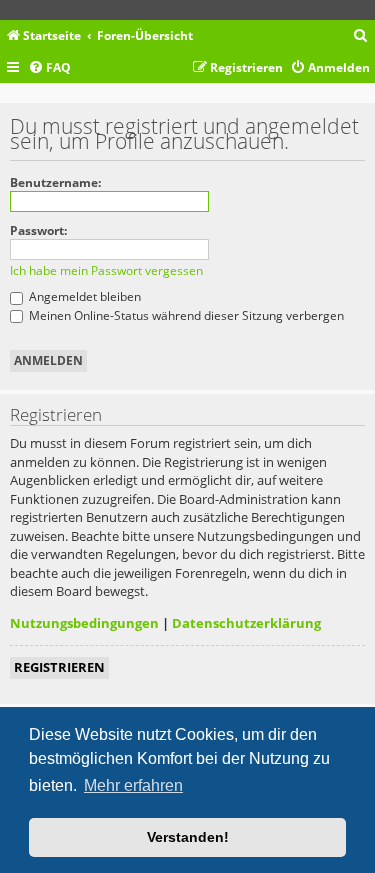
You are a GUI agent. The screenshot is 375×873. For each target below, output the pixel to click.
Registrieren (59, 667)
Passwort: (38, 230)
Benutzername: (55, 182)
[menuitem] (361, 36)
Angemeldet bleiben (83, 296)
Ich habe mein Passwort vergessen (106, 270)
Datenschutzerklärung (246, 623)
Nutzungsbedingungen (84, 623)
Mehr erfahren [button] (133, 785)
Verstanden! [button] (188, 837)
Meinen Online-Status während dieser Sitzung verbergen (185, 315)
